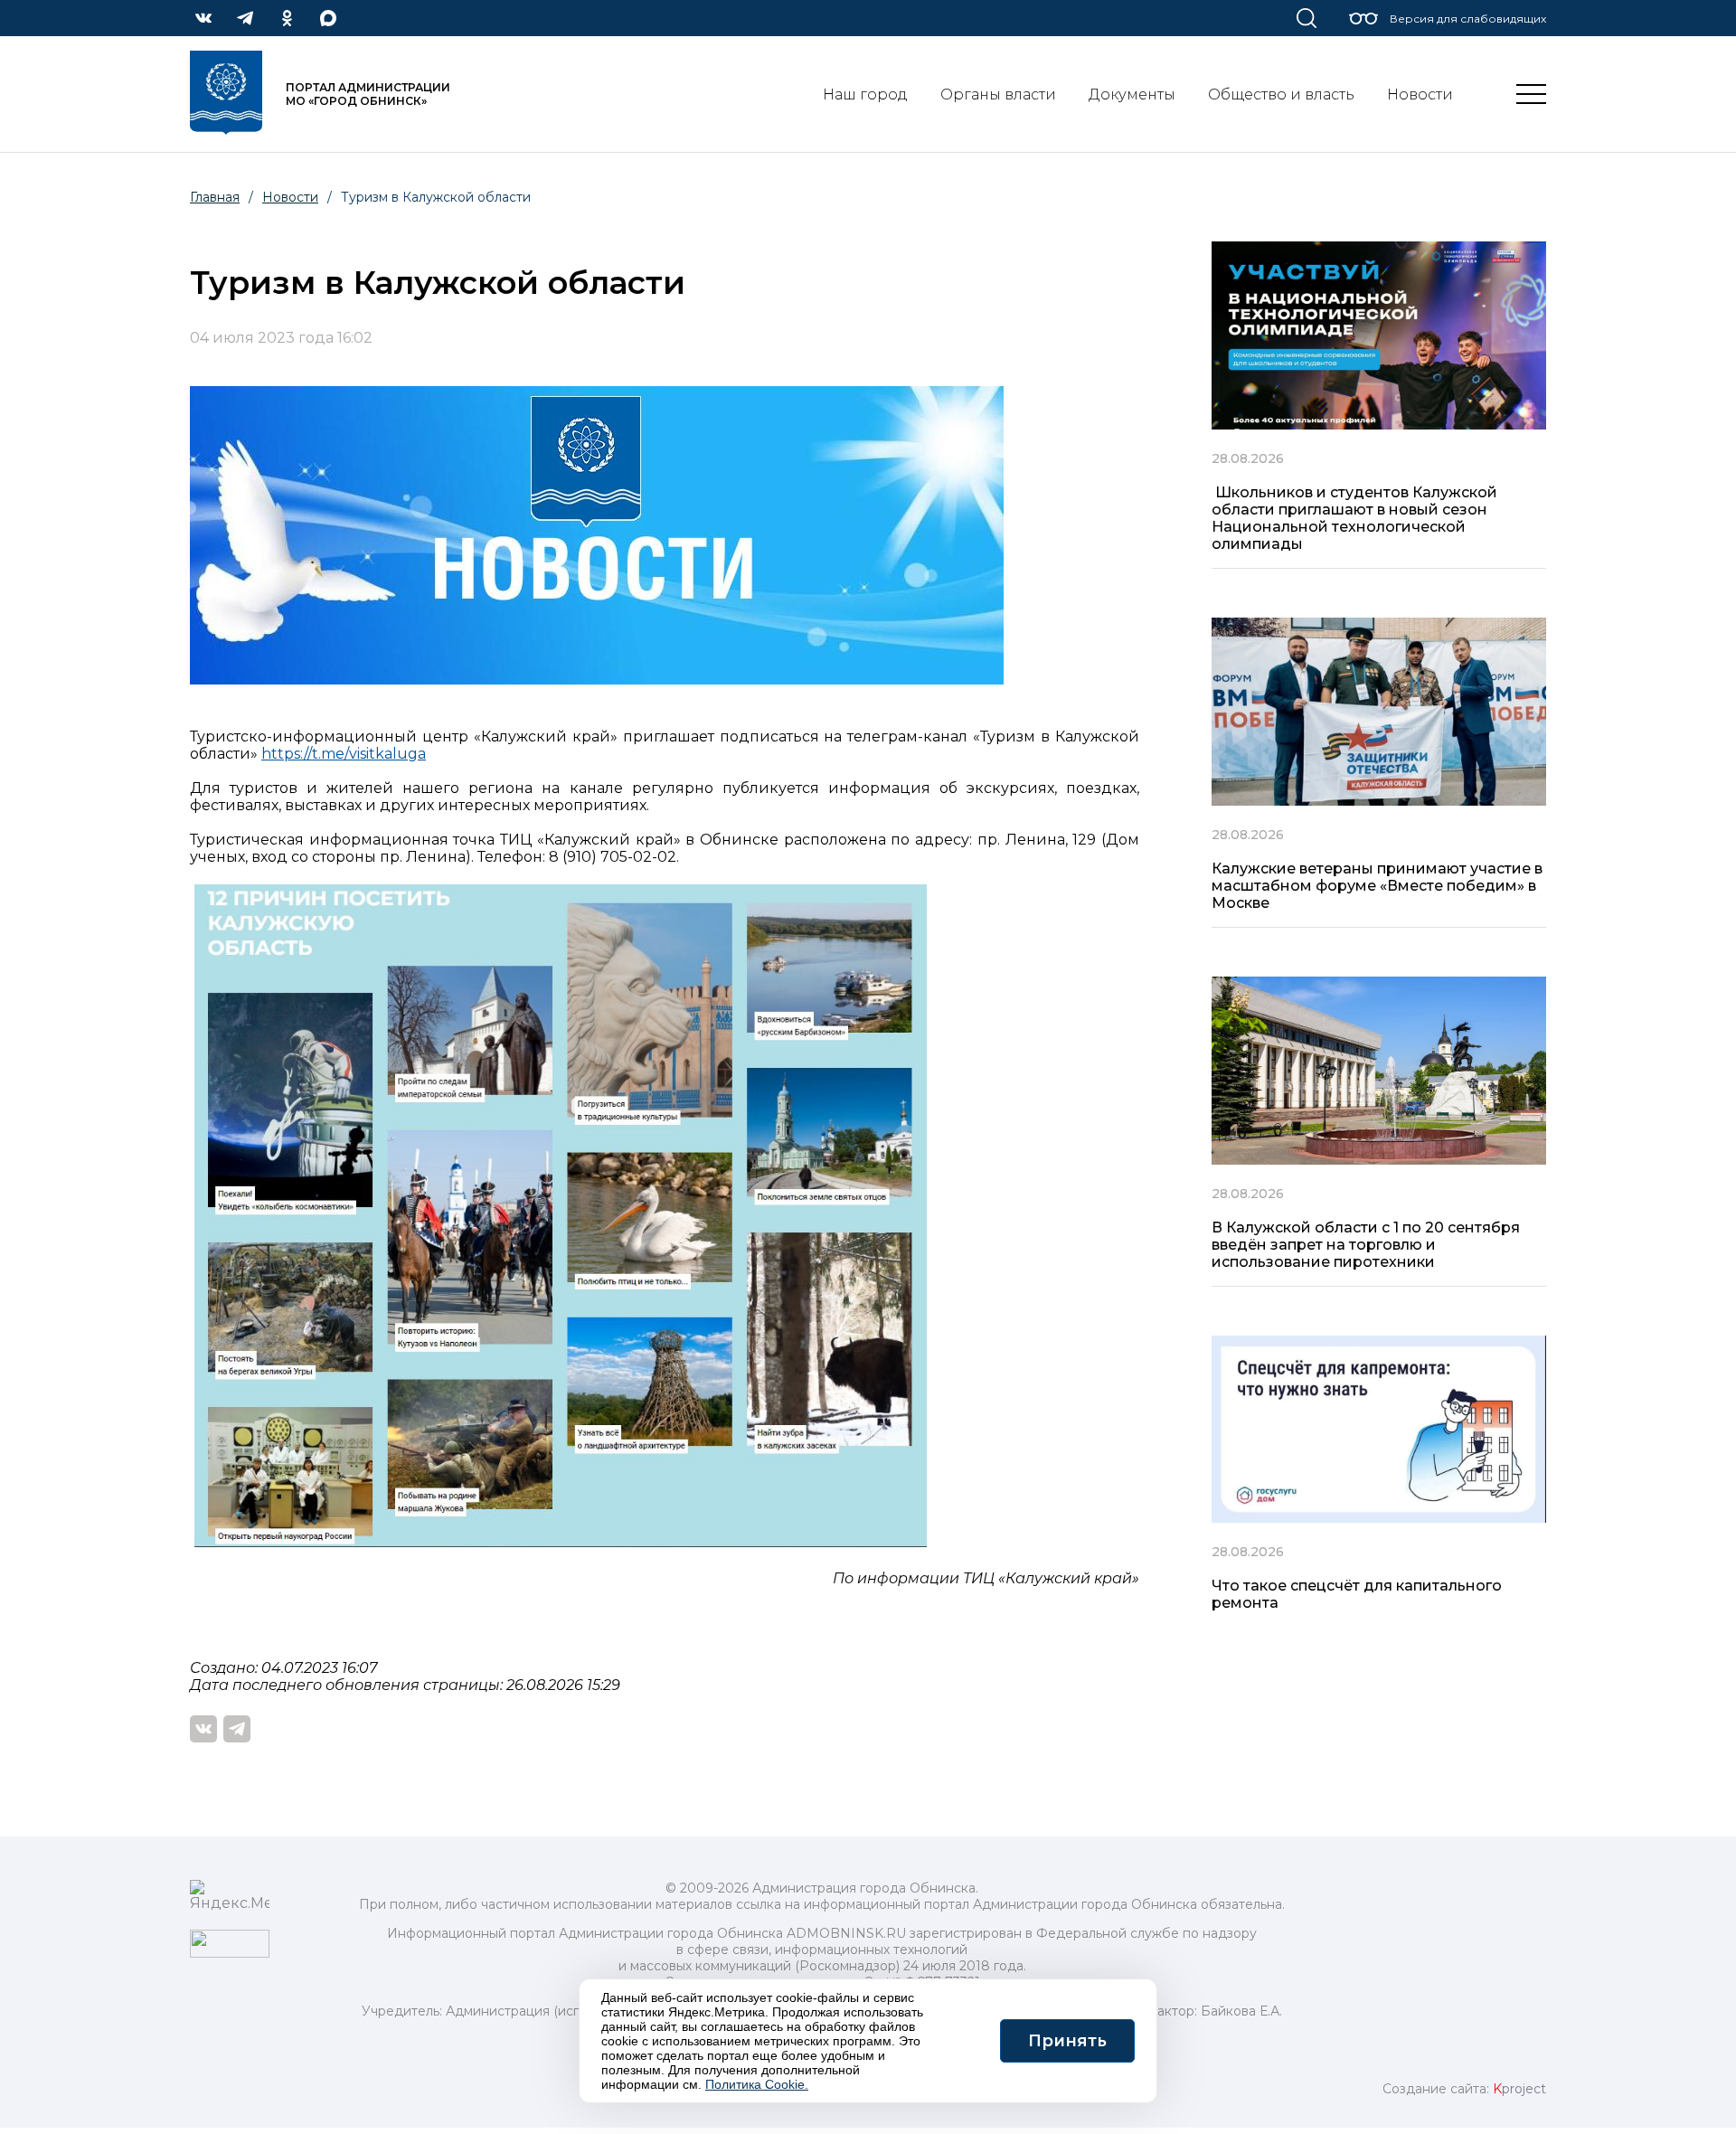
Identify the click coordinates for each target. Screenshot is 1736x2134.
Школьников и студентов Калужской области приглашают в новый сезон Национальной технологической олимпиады (1354, 518)
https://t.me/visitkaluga (344, 754)
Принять (1067, 2041)
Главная (215, 197)
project (1519, 2089)
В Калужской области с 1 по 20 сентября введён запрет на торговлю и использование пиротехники (1366, 1245)
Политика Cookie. (757, 2084)
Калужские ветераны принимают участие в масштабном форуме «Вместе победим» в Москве (1377, 886)
